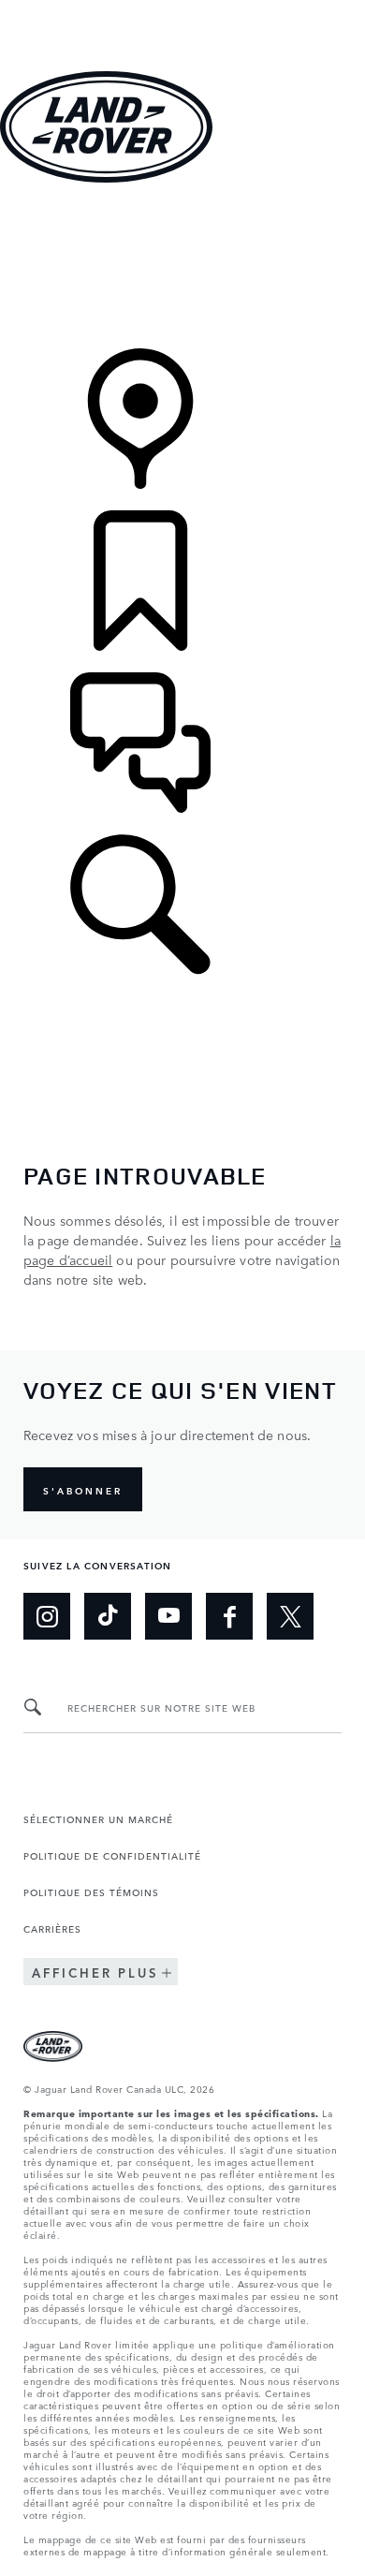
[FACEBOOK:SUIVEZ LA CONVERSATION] (229, 1616)
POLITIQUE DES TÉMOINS (91, 1892)
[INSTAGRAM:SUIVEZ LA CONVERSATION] (47, 1616)
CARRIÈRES (52, 1928)
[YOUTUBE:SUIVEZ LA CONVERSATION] (168, 1616)
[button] (182, 9)
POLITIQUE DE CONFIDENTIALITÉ (112, 1855)
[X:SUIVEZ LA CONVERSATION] (290, 1616)
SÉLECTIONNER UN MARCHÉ (98, 1818)
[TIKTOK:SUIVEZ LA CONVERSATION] (108, 1616)
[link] (182, 267)
